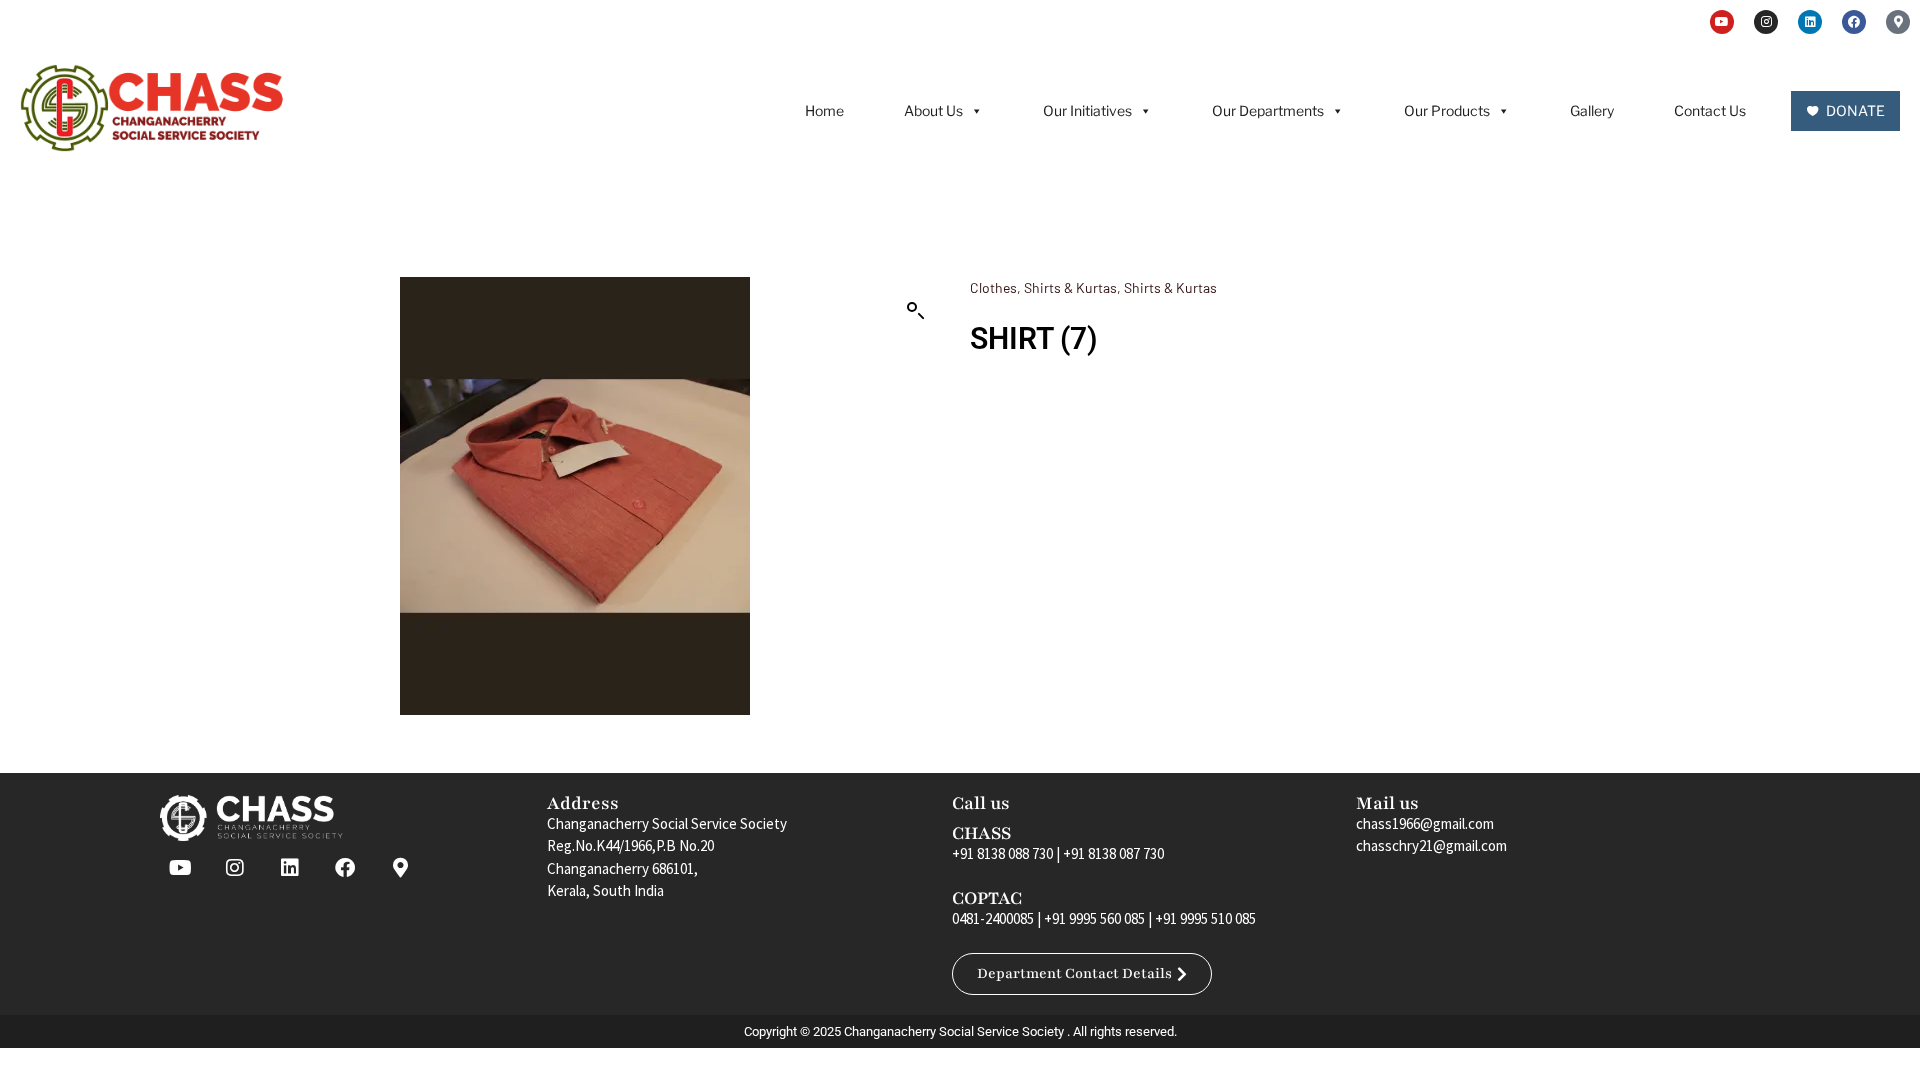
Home (824, 110)
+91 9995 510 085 (1205, 918)
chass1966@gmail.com (1425, 823)
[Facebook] (1854, 22)
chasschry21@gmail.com (1431, 845)
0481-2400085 (993, 918)
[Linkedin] (1810, 22)
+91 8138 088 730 (1002, 853)
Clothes (993, 287)
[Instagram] (1766, 22)
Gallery (1592, 110)
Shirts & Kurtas (1070, 287)
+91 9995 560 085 (1094, 918)
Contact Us (1710, 110)
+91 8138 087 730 (1113, 853)
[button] (916, 311)
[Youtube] (1722, 22)
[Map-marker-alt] (1898, 22)
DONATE (1855, 110)
